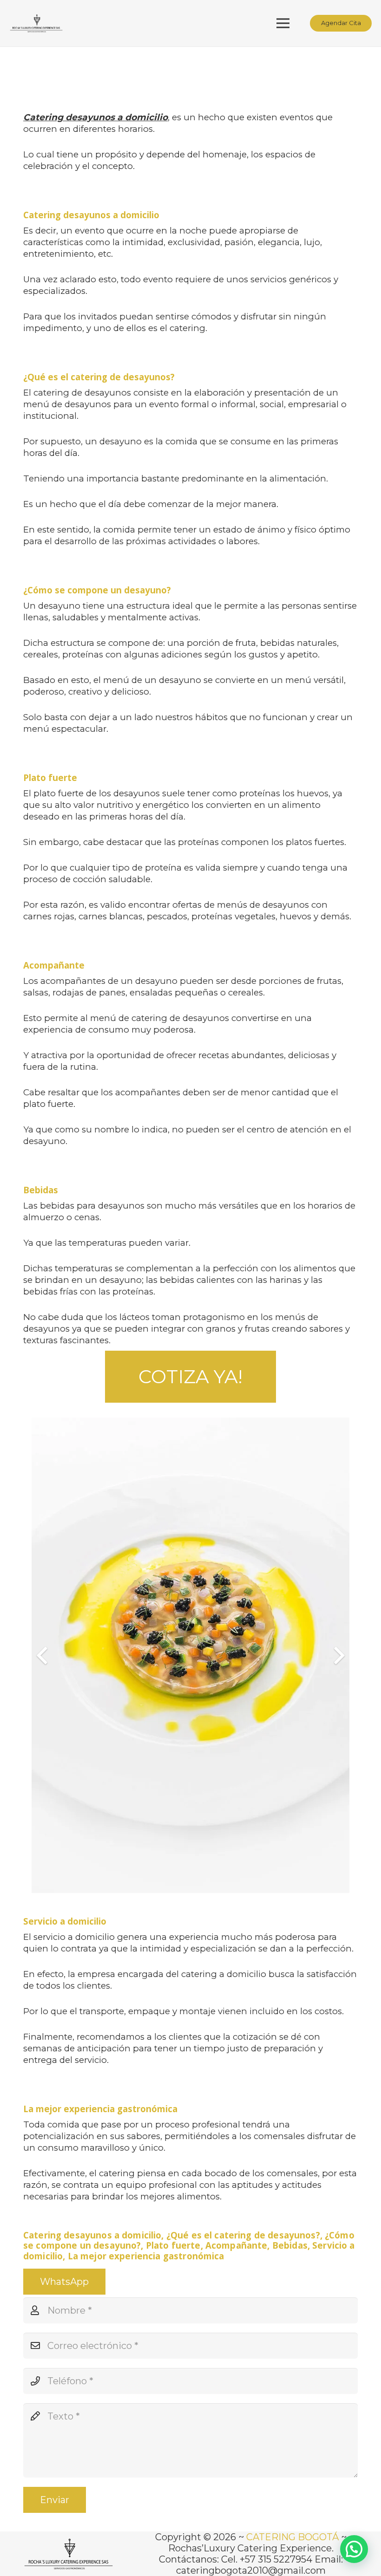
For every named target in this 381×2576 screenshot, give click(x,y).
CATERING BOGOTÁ (292, 2537)
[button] (354, 2549)
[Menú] (283, 23)
